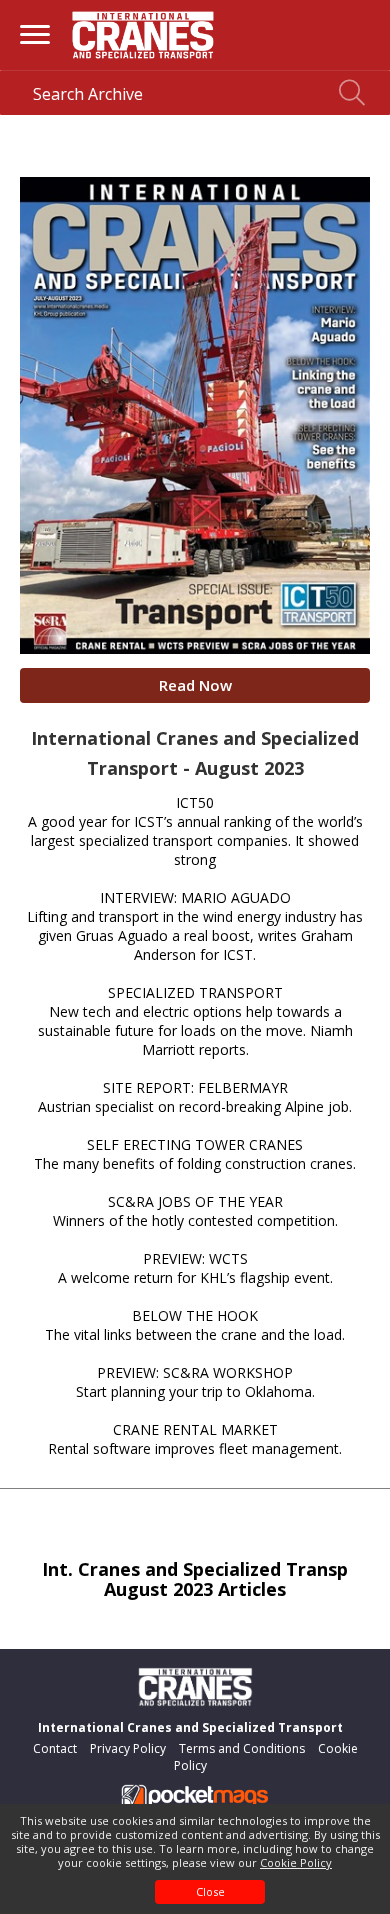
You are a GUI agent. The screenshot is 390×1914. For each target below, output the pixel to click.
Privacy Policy (128, 1748)
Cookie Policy (296, 1862)
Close (210, 1891)
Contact (55, 1748)
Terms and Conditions (242, 1748)
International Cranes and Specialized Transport (190, 1727)
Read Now (195, 685)
